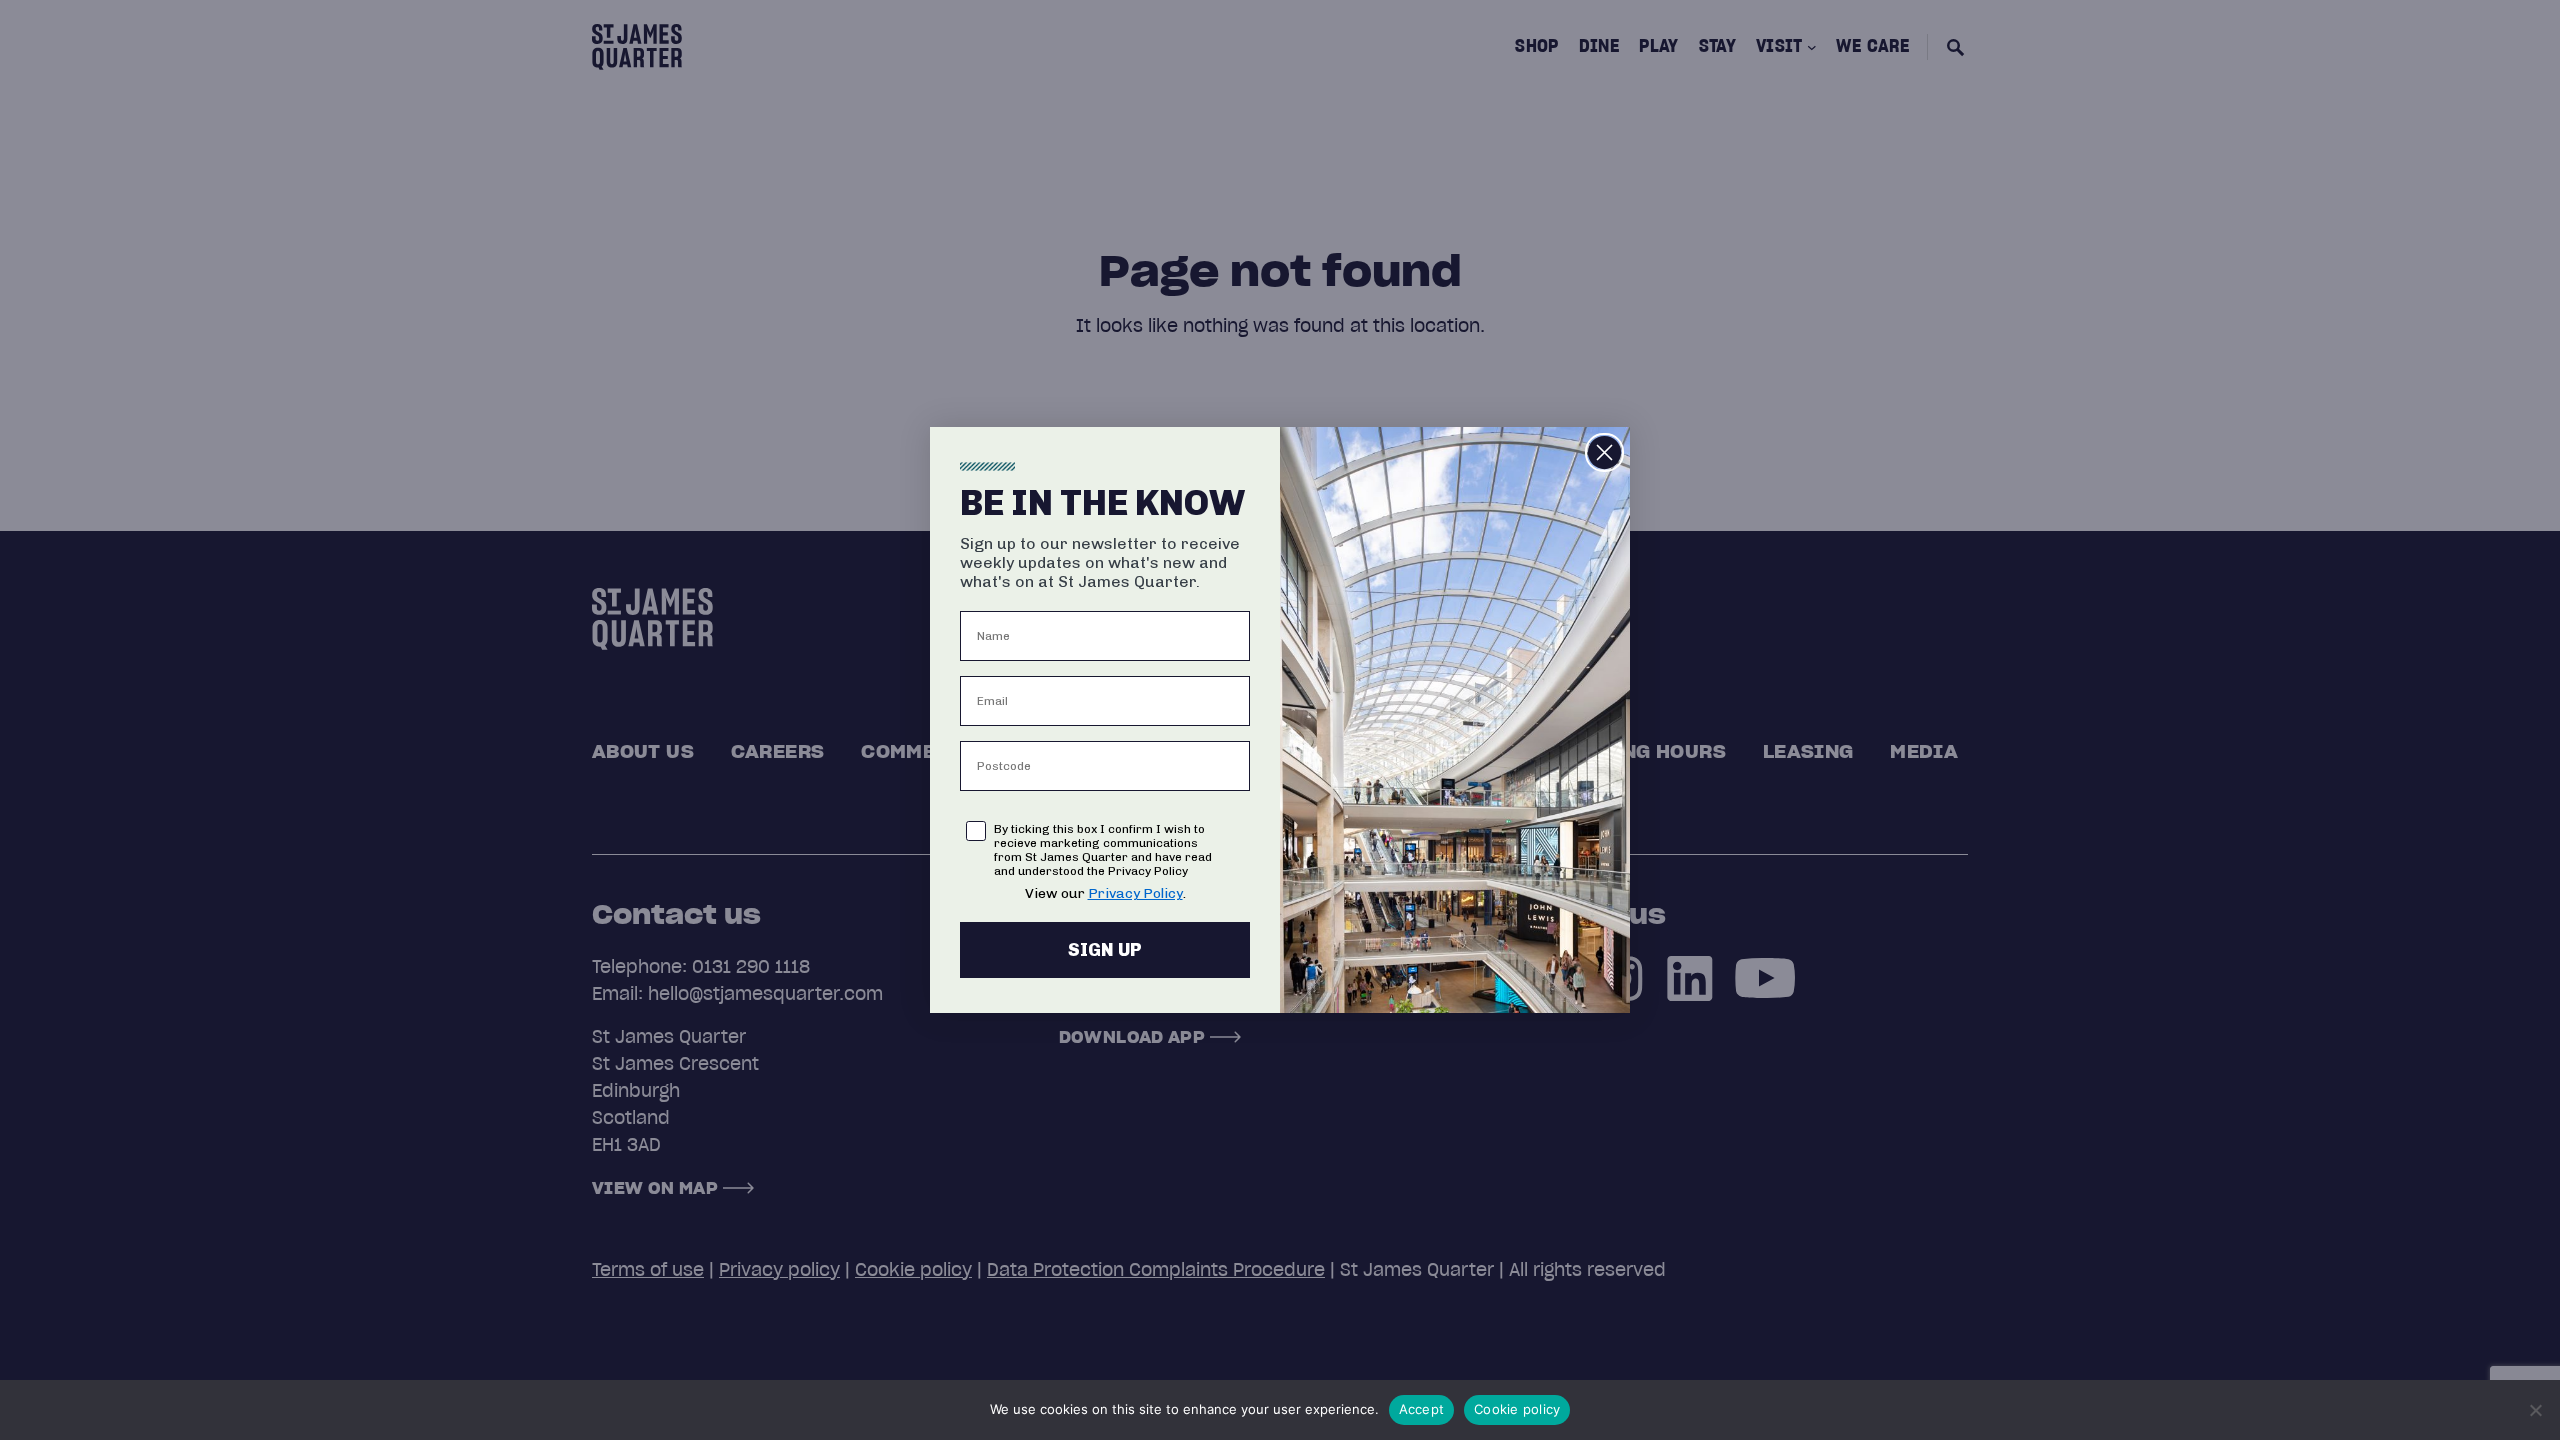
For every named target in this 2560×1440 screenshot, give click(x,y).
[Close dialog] (1604, 452)
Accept (1422, 1409)
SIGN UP (1105, 950)
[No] (2535, 1410)
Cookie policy (1517, 1409)
